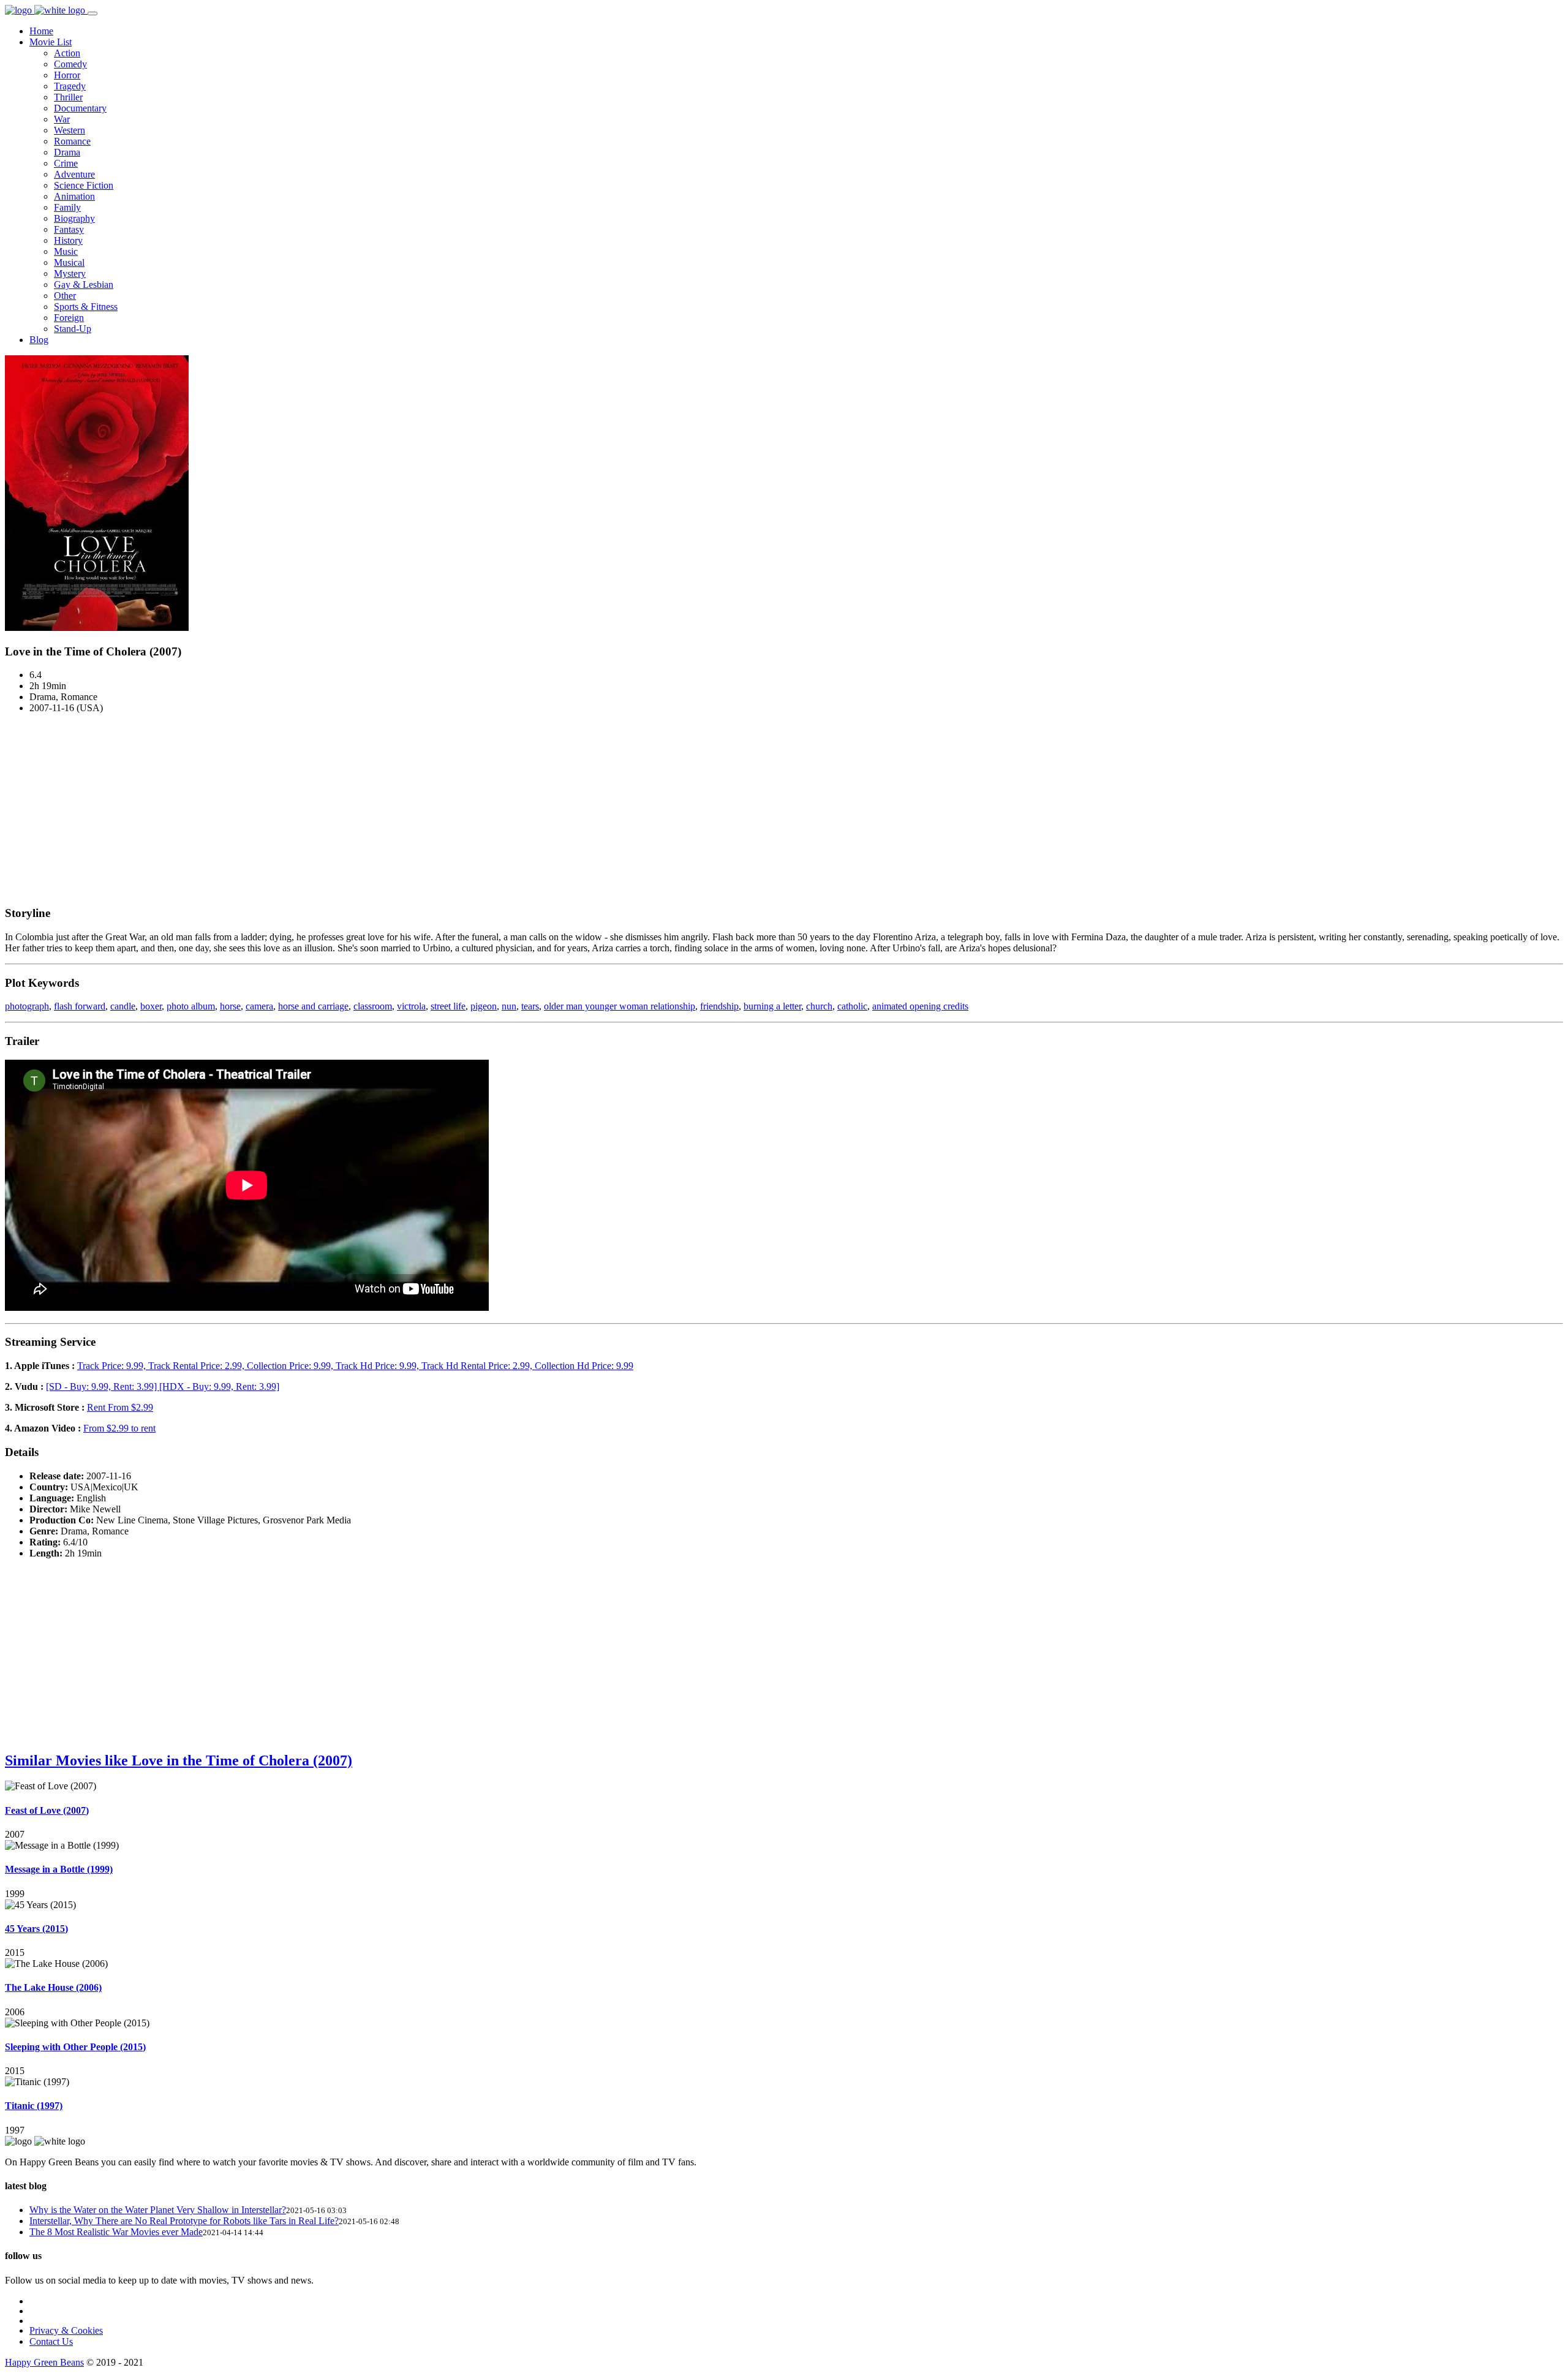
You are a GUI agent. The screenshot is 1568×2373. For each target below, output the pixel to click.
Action (67, 53)
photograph (27, 1006)
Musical (69, 262)
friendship (719, 1006)
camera (259, 1006)
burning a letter (772, 1006)
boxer (151, 1006)
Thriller (68, 97)
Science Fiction (84, 185)
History (68, 240)
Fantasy (69, 229)
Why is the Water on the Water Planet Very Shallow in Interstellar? (158, 2210)
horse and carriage (313, 1006)
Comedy (70, 64)
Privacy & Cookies (66, 2330)
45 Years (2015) (36, 1929)
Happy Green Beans (44, 2362)
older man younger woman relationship (620, 1006)
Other (65, 296)
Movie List (51, 42)
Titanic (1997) (34, 2106)
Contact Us (51, 2341)
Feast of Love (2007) (47, 1810)
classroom (373, 1006)
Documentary (80, 108)
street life (448, 1006)
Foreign (69, 318)
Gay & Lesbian (84, 285)
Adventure (74, 174)
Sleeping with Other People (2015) (75, 2047)
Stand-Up (73, 329)
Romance (72, 141)
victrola (411, 1006)
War (62, 119)
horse (230, 1006)
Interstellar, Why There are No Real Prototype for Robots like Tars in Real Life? (184, 2221)
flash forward (80, 1006)
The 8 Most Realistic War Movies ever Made (116, 2232)
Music (66, 251)
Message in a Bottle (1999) (59, 1869)
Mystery (70, 274)
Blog (39, 340)
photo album (191, 1006)
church (819, 1006)
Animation (74, 196)
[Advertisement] (784, 809)
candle (123, 1006)
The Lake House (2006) (53, 1987)
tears (530, 1006)
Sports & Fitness (86, 307)
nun (509, 1006)
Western (70, 130)
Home (41, 31)
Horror (67, 75)
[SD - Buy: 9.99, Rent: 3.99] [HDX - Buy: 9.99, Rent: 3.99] (163, 1386)
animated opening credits (920, 1006)
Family (67, 207)
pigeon (484, 1006)
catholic (852, 1006)
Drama (67, 152)
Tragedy (70, 86)
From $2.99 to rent (119, 1428)
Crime (66, 163)
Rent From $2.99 (120, 1407)
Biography (74, 218)
